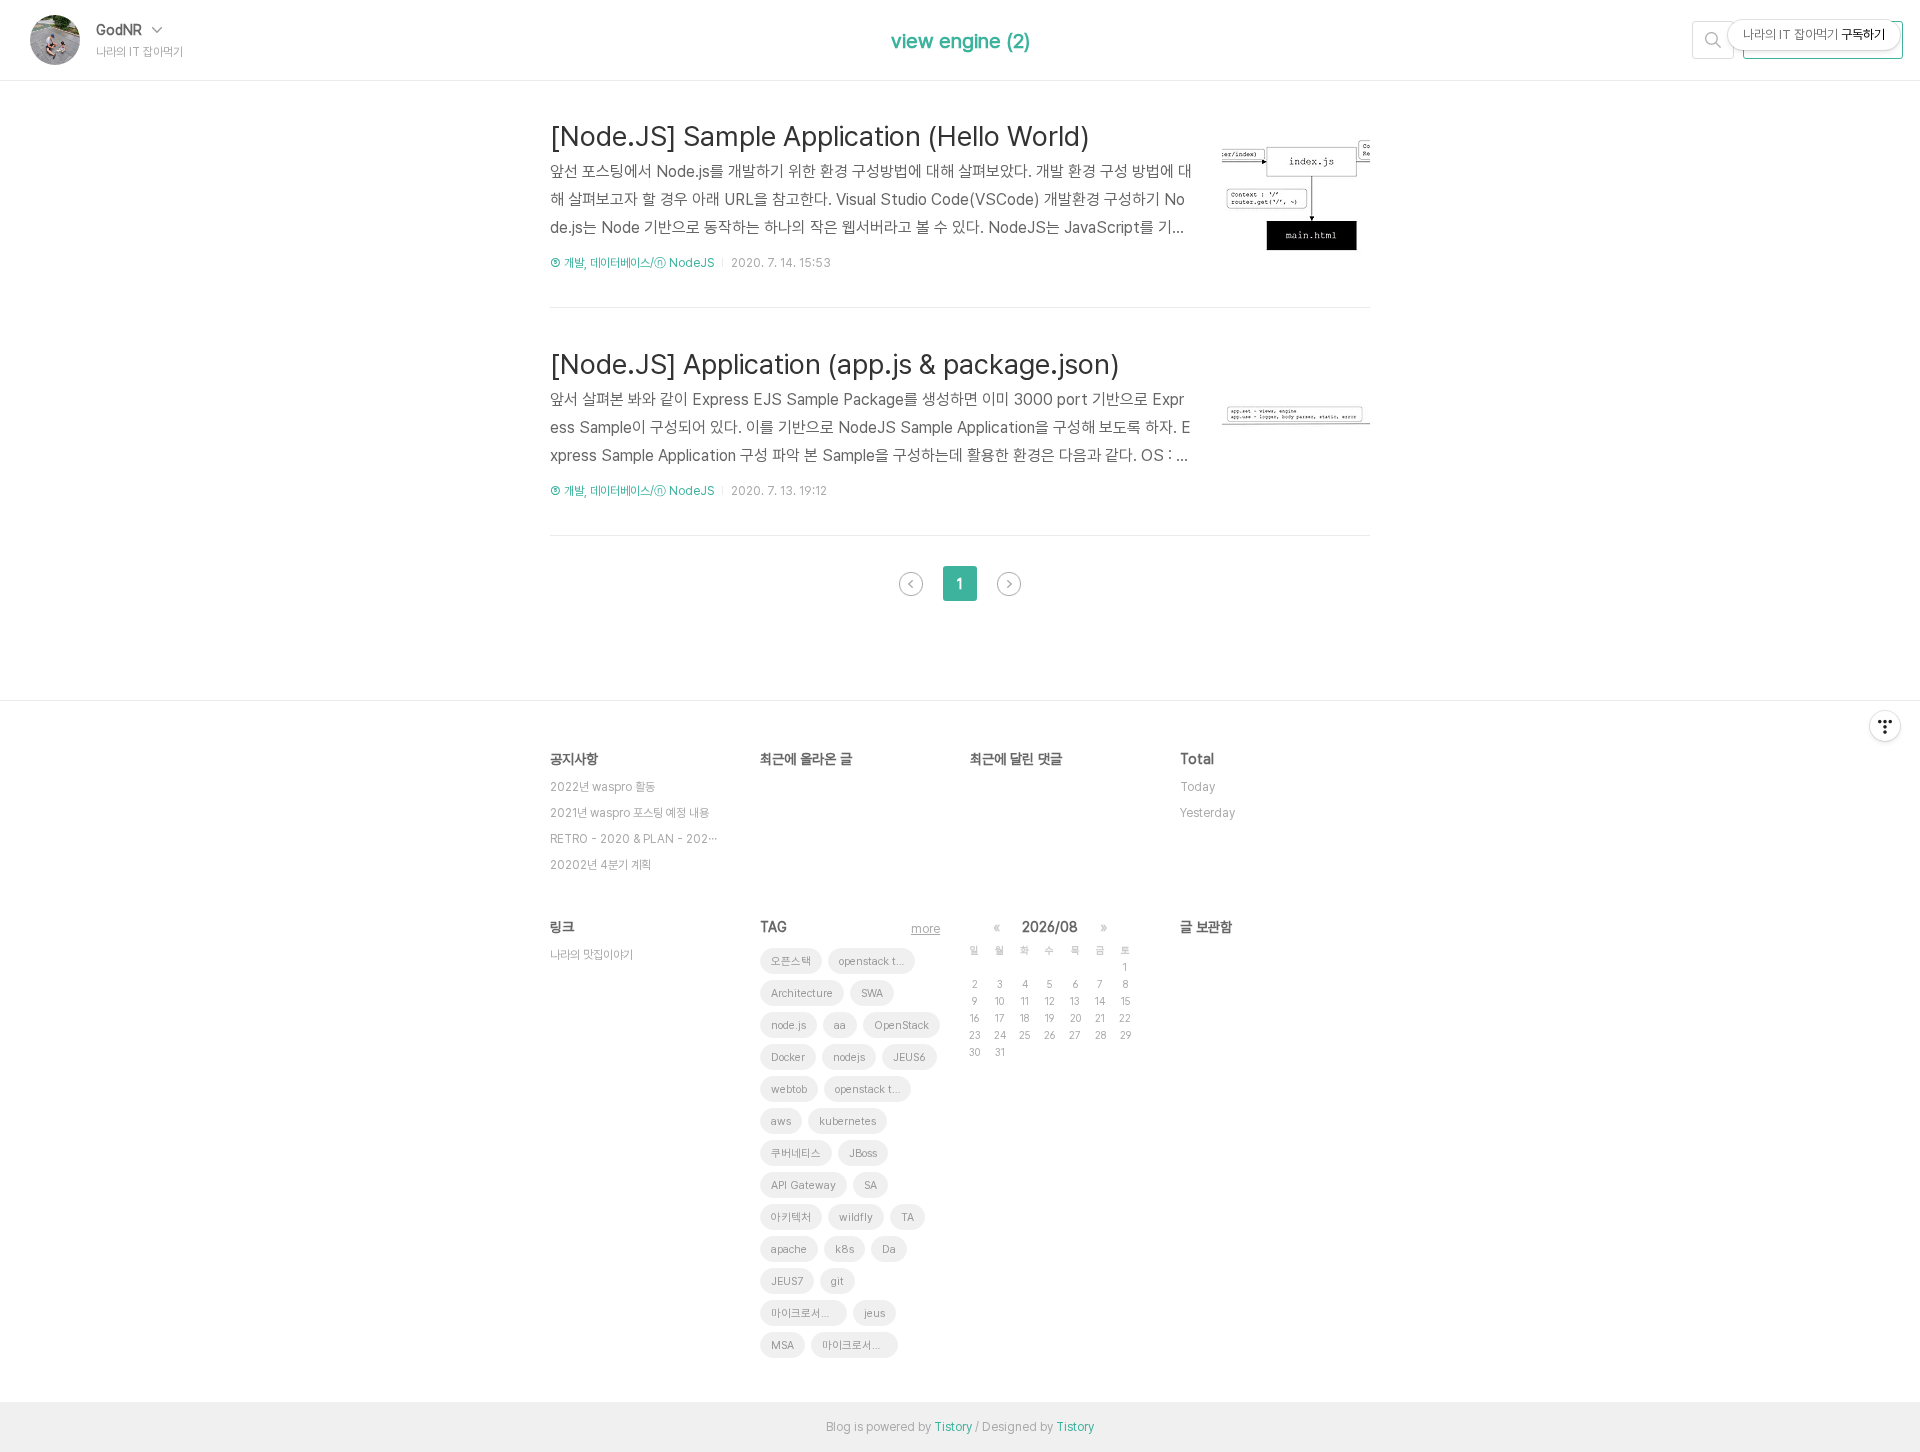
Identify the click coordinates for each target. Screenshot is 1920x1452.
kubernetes (847, 1121)
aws (781, 1121)
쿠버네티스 (796, 1153)
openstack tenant (877, 961)
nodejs (849, 1057)
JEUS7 (787, 1281)
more (925, 929)
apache (789, 1249)
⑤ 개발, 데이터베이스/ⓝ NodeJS (632, 263)
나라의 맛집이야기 (591, 955)
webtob (789, 1089)
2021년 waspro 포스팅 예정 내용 (629, 813)
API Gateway (803, 1185)
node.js (788, 1025)
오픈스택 (791, 961)
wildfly (856, 1217)
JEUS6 (909, 1057)
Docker (788, 1057)
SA (870, 1185)
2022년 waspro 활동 (602, 787)
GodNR (121, 30)
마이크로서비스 (857, 1345)
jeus (874, 1313)
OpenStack (901, 1025)
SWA (872, 993)
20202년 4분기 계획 (600, 865)
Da (889, 1249)
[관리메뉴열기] (1885, 726)
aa (840, 1025)
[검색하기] (1713, 40)
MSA (782, 1345)
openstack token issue (873, 1089)
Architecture (802, 993)
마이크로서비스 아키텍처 (809, 1313)
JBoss (863, 1153)
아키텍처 (791, 1217)
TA (907, 1217)
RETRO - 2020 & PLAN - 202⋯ (633, 839)
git (837, 1281)
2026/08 (1050, 927)
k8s (844, 1249)
